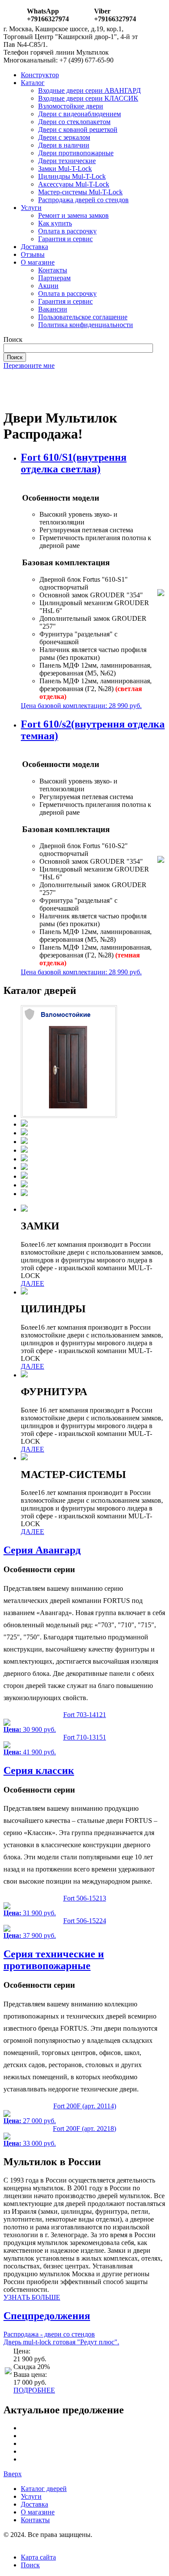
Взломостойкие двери (71, 106)
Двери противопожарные (76, 153)
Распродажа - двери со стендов (49, 2334)
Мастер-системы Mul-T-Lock (80, 192)
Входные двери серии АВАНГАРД (89, 90)
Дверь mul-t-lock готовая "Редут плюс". (61, 2342)
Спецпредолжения (47, 2316)
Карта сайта (38, 2557)
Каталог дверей (44, 2489)
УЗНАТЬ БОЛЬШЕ (32, 2297)
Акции (48, 286)
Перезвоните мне (29, 365)
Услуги (31, 208)
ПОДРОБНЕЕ (34, 2390)
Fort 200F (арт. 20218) (84, 2129)
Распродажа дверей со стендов (83, 200)
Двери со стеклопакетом (74, 122)
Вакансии (53, 309)
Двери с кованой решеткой (78, 129)
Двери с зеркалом (64, 137)
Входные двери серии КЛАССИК (88, 98)
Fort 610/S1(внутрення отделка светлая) (74, 463)
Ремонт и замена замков (73, 215)
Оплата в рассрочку (67, 231)
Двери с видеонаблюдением (80, 114)
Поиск (30, 2565)
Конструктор (40, 75)
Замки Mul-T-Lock (65, 169)
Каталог (33, 83)
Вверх (13, 2474)
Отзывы (33, 254)
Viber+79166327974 (115, 15)
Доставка (34, 247)
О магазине (38, 262)
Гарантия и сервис (65, 239)
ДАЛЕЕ (32, 1283)
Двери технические (67, 161)
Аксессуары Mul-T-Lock (74, 184)
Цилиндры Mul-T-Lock (72, 176)
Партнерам (54, 278)
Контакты (53, 270)
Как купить (55, 223)
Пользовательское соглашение (83, 317)
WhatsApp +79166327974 (48, 15)
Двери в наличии (64, 145)
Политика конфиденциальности (86, 325)
